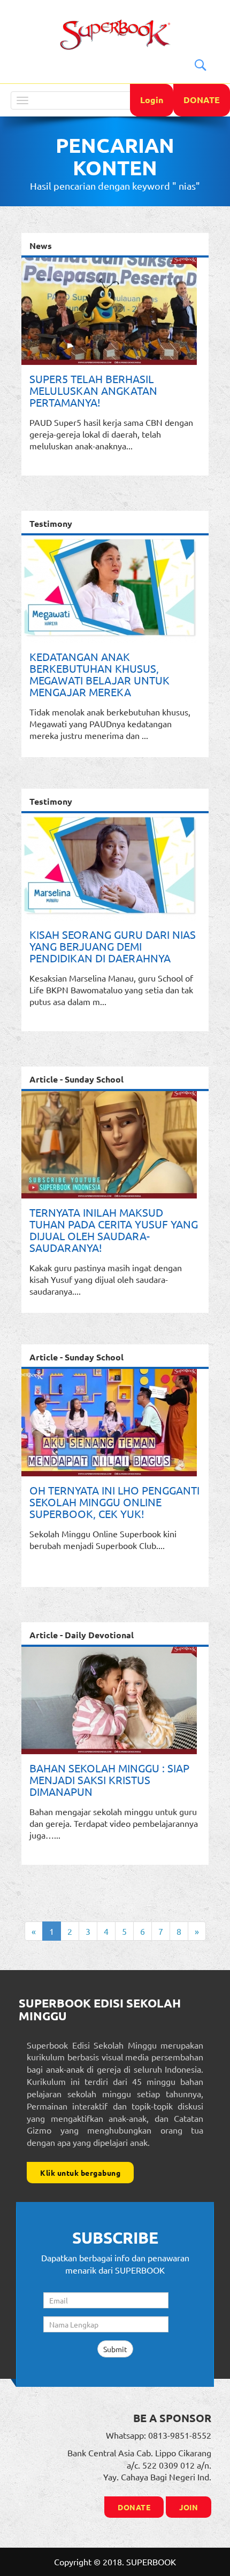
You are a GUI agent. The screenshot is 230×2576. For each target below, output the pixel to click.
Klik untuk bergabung (80, 2173)
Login (152, 100)
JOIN (189, 2507)
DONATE (202, 100)
